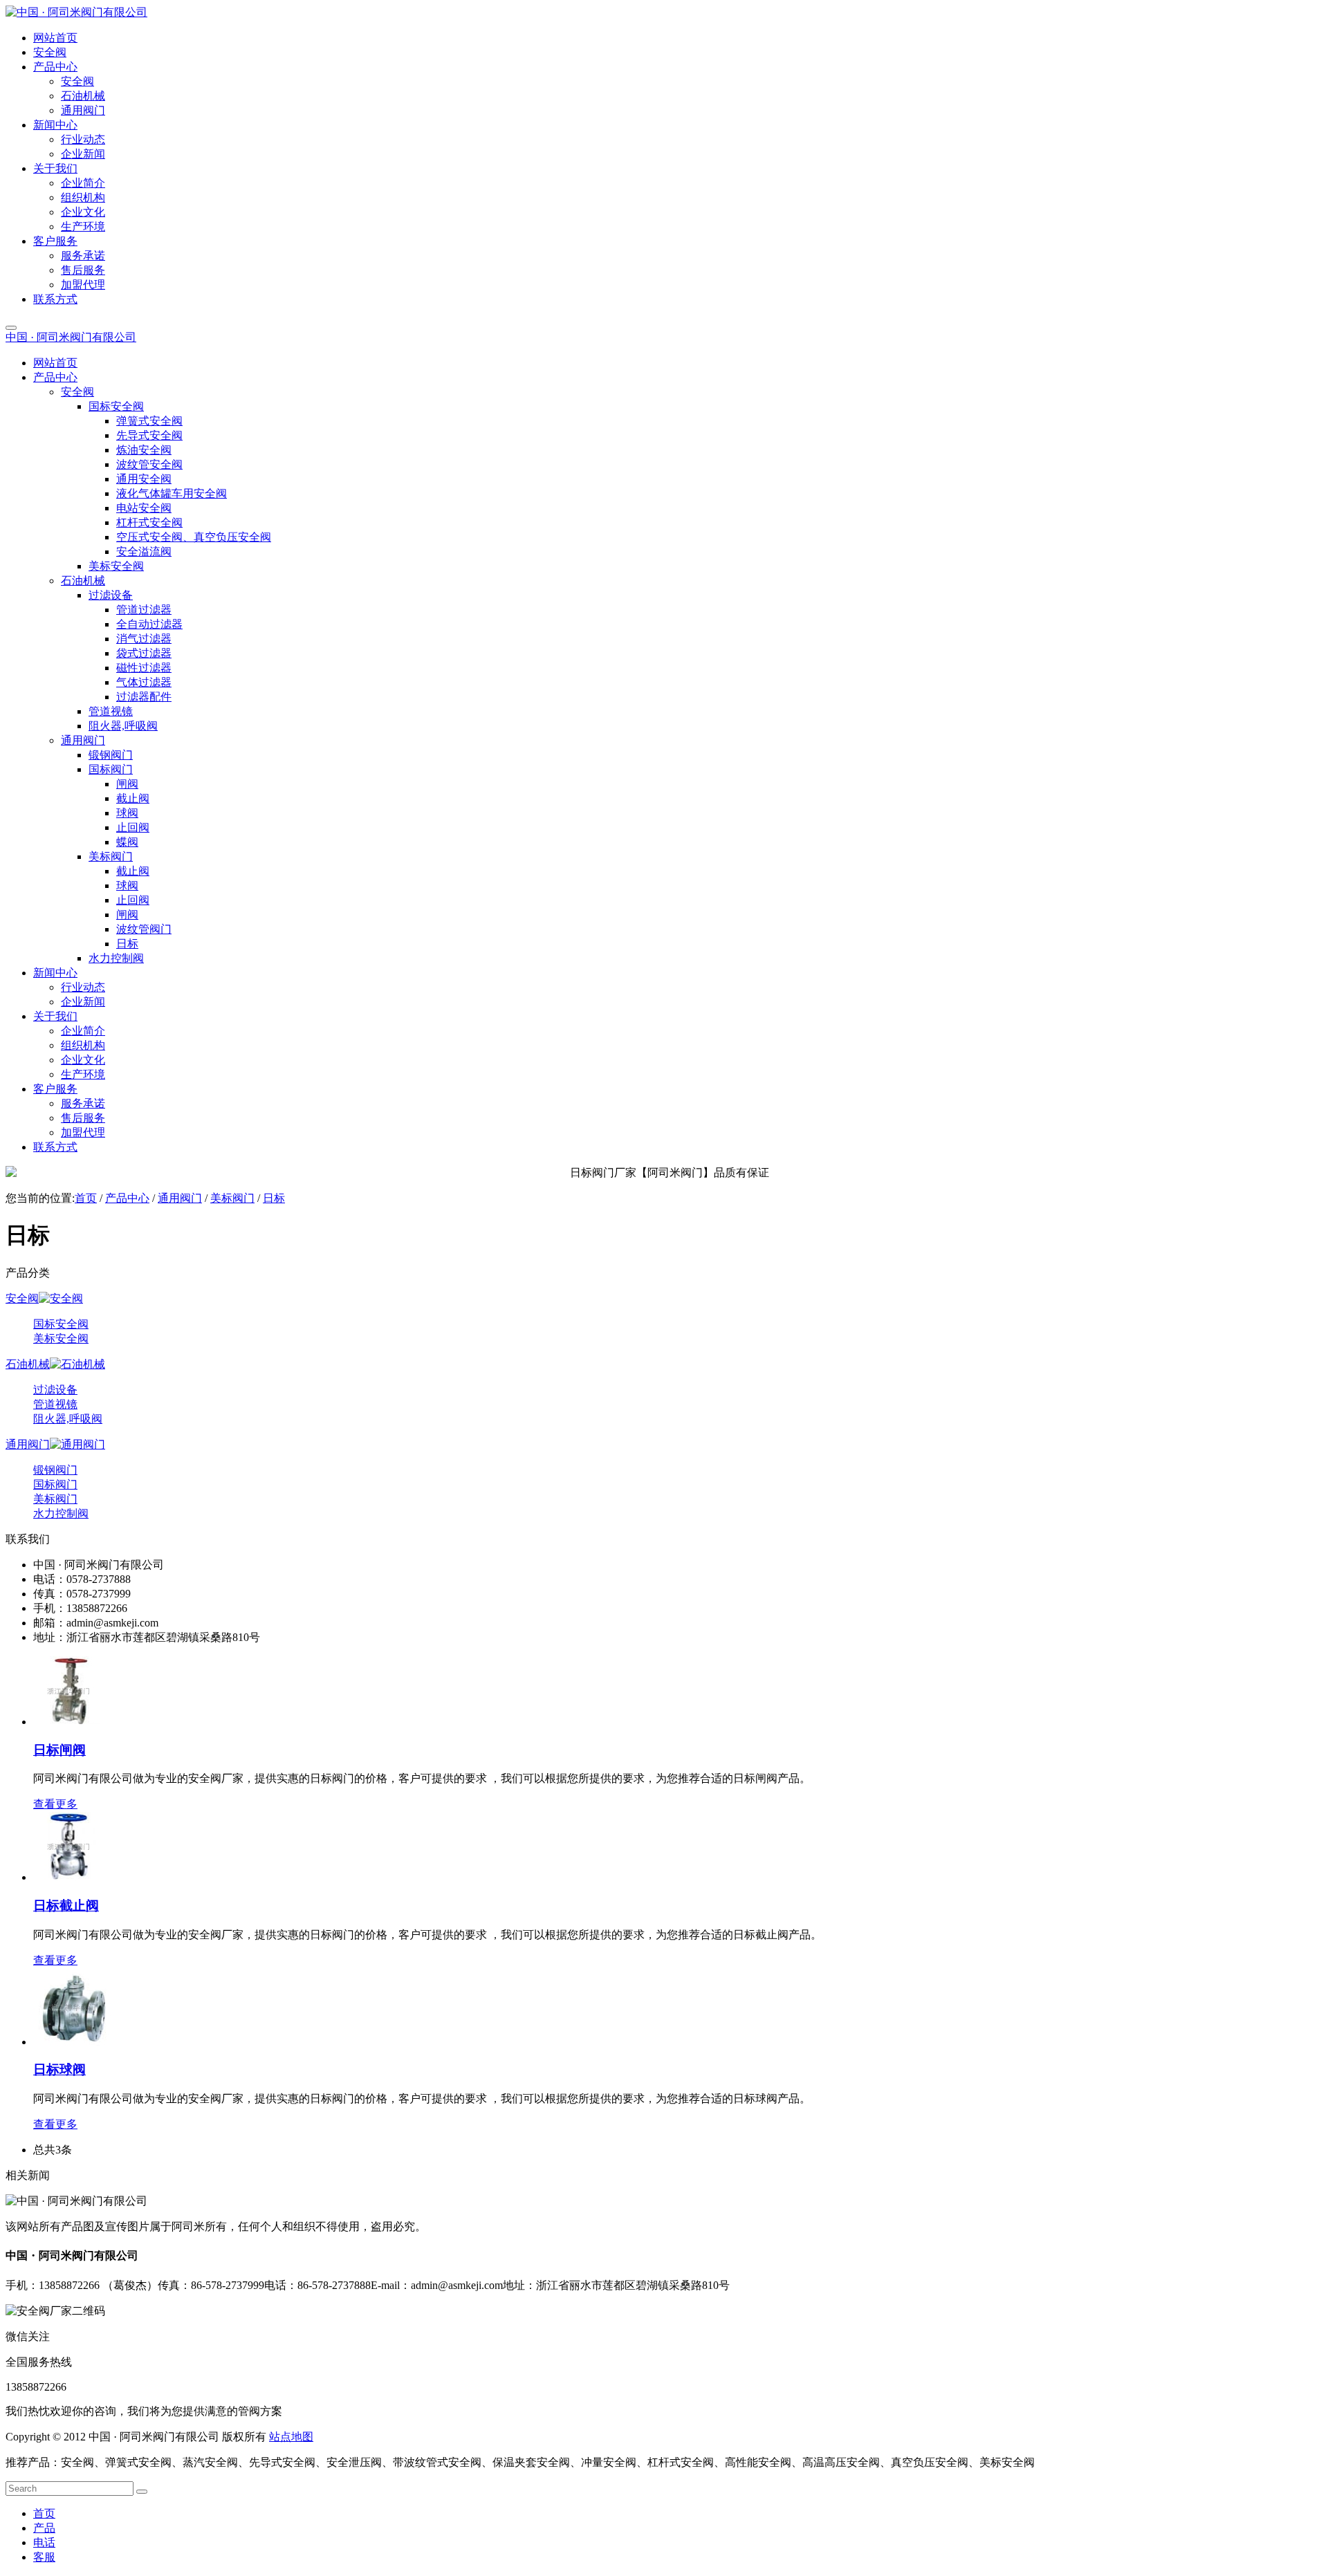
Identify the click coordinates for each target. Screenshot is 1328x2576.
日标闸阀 (59, 1750)
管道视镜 (55, 1404)
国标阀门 (55, 1484)
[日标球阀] (72, 2042)
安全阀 (22, 1298)
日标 (274, 1198)
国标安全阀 (61, 1324)
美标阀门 (232, 1198)
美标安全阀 (61, 1338)
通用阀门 (180, 1198)
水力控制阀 (61, 1513)
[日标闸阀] (68, 1722)
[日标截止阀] (68, 1877)
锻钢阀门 (55, 1470)
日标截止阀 (66, 1906)
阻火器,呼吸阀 (68, 1419)
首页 (86, 1198)
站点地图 (291, 2437)
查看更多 (55, 1804)
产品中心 (127, 1198)
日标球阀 (59, 2069)
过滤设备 (55, 1390)
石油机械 (28, 1364)
